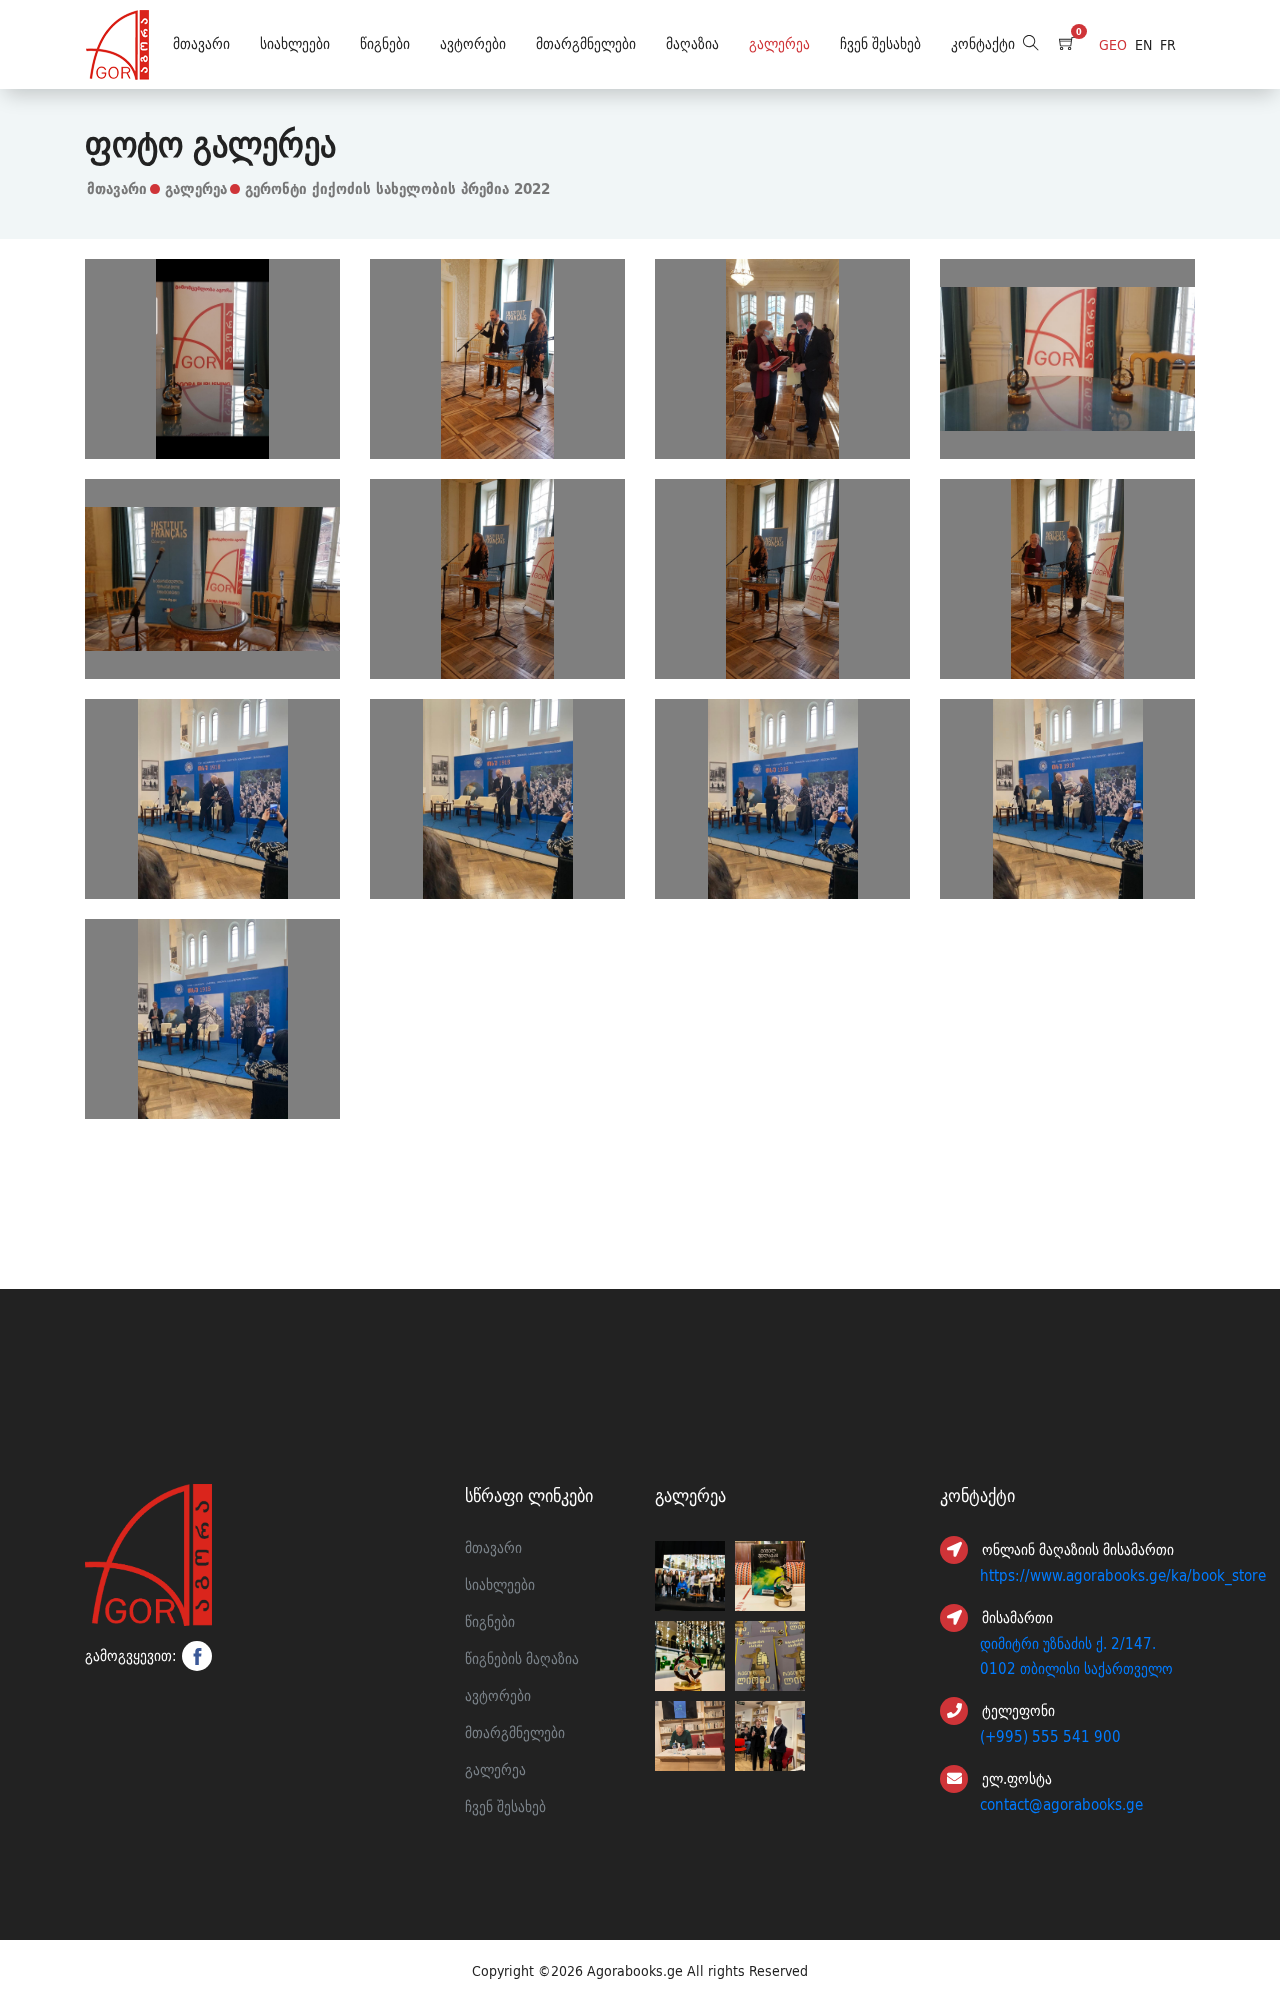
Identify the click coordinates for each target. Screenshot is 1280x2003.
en (1143, 45)
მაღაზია (692, 44)
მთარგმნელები (586, 44)
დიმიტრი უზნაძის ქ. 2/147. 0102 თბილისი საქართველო (1076, 1656)
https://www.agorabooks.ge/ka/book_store (1123, 1576)
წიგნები (385, 44)
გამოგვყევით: (131, 1656)
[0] (1067, 44)
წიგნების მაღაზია (522, 1659)
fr (1168, 45)
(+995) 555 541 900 (1050, 1737)
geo (1113, 45)
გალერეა (779, 44)
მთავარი (201, 44)
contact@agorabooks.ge (1061, 1805)
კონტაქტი (983, 44)
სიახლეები (295, 44)
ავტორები (473, 44)
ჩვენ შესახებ (880, 44)
